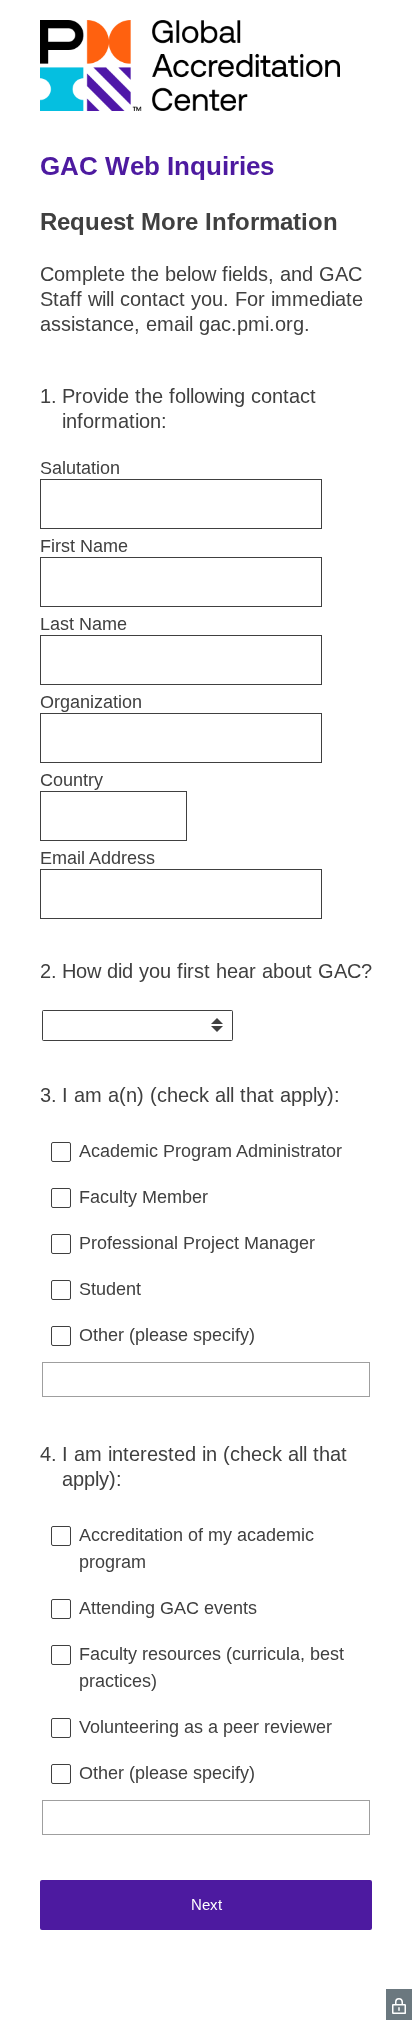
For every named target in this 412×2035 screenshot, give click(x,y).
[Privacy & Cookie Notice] (399, 2004)
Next (206, 1904)
